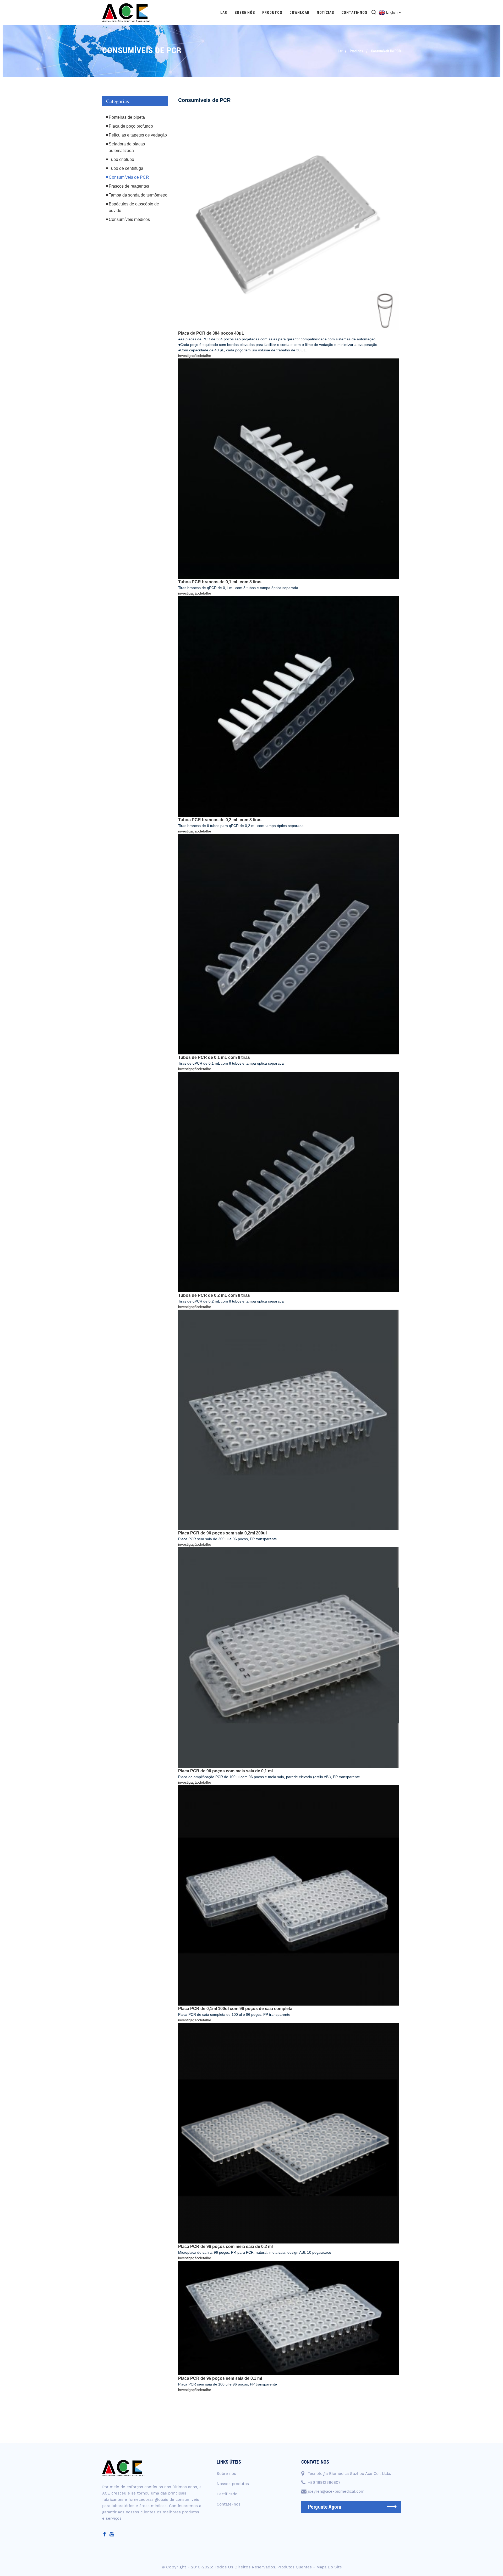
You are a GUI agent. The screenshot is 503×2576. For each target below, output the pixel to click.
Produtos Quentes (295, 2567)
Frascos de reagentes (129, 186)
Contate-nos (354, 13)
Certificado (227, 2494)
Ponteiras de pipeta (127, 117)
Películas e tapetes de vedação (138, 135)
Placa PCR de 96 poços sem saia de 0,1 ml (220, 2378)
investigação (188, 356)
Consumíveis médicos (129, 219)
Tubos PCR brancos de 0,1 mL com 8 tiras (220, 582)
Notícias (325, 13)
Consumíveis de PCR (386, 51)
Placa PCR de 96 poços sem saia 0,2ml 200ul (222, 1533)
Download (299, 13)
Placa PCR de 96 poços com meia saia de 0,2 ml (225, 2246)
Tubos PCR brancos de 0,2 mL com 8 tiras (220, 820)
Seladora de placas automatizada (127, 147)
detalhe (205, 356)
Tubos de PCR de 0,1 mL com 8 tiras (214, 1057)
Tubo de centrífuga (126, 168)
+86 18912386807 (324, 2482)
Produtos (272, 13)
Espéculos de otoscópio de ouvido (134, 207)
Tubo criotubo (121, 159)
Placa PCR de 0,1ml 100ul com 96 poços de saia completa (235, 2009)
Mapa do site (329, 2567)
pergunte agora (325, 2507)
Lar (224, 13)
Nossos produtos (233, 2484)
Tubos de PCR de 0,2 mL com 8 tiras (214, 1295)
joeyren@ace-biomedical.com (336, 2491)
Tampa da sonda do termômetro (138, 195)
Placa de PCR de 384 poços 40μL (211, 333)
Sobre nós (245, 13)
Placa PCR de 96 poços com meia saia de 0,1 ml (225, 1771)
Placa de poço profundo (131, 126)
